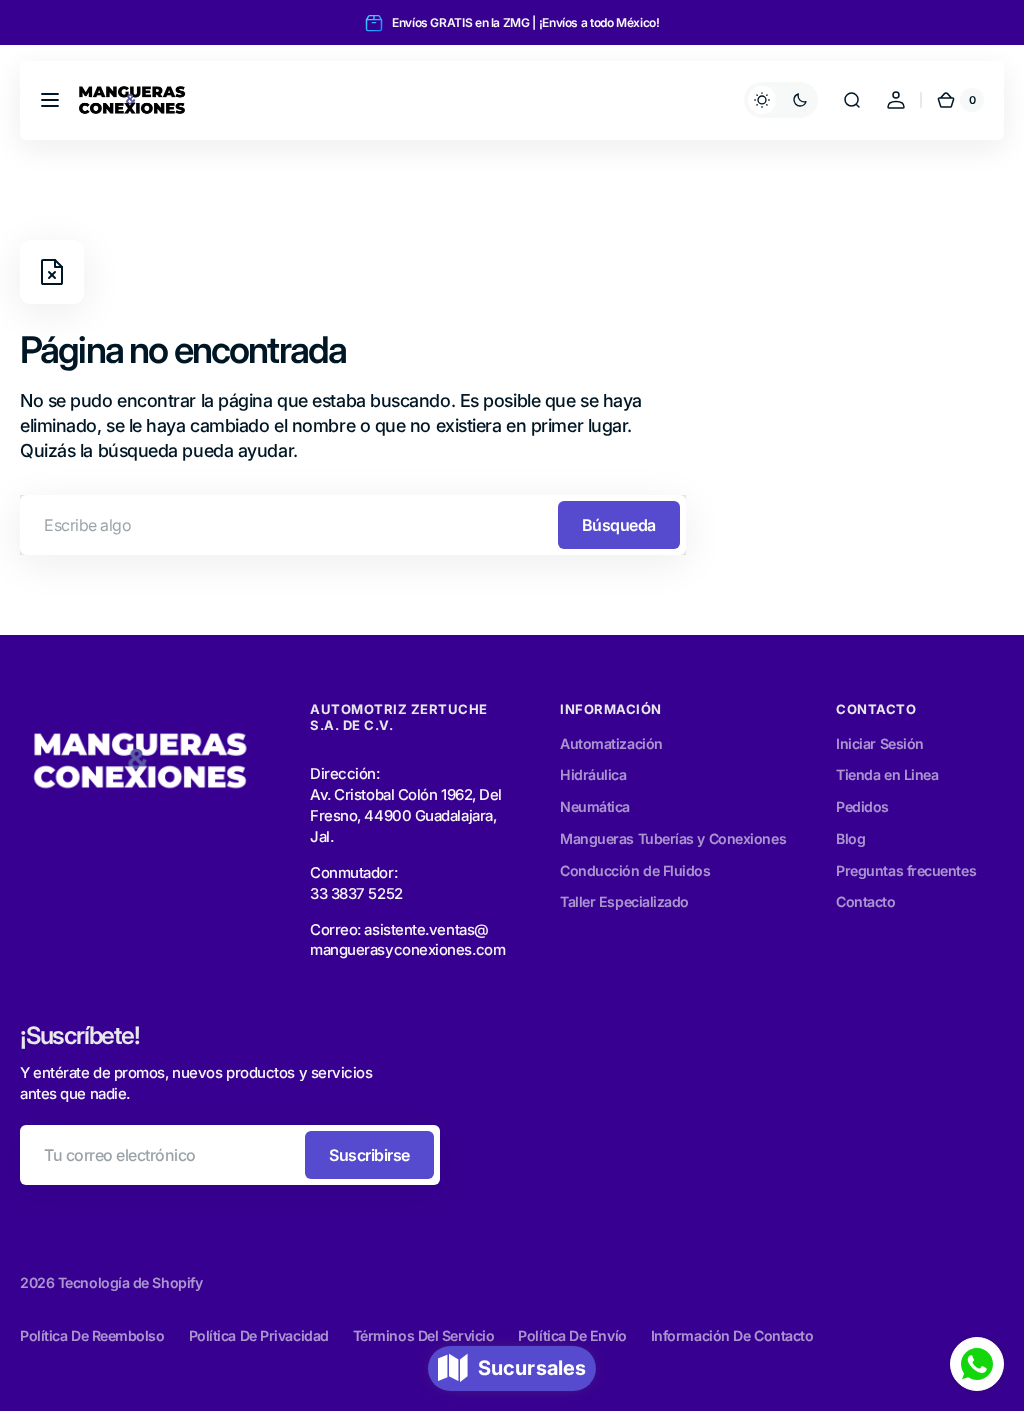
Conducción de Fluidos (635, 870)
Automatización (611, 743)
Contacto (865, 901)
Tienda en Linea (887, 774)
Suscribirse (369, 1155)
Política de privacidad (259, 1335)
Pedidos (862, 806)
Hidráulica (593, 774)
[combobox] (353, 525)
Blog (850, 838)
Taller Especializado (624, 901)
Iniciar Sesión (880, 743)
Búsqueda (619, 525)
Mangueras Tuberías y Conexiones (673, 838)
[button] (50, 100)
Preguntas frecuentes (906, 870)
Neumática (595, 806)
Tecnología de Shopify (130, 1282)
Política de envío (572, 1335)
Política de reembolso (92, 1335)
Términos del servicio (424, 1335)
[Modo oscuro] (781, 100)
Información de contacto (732, 1335)
